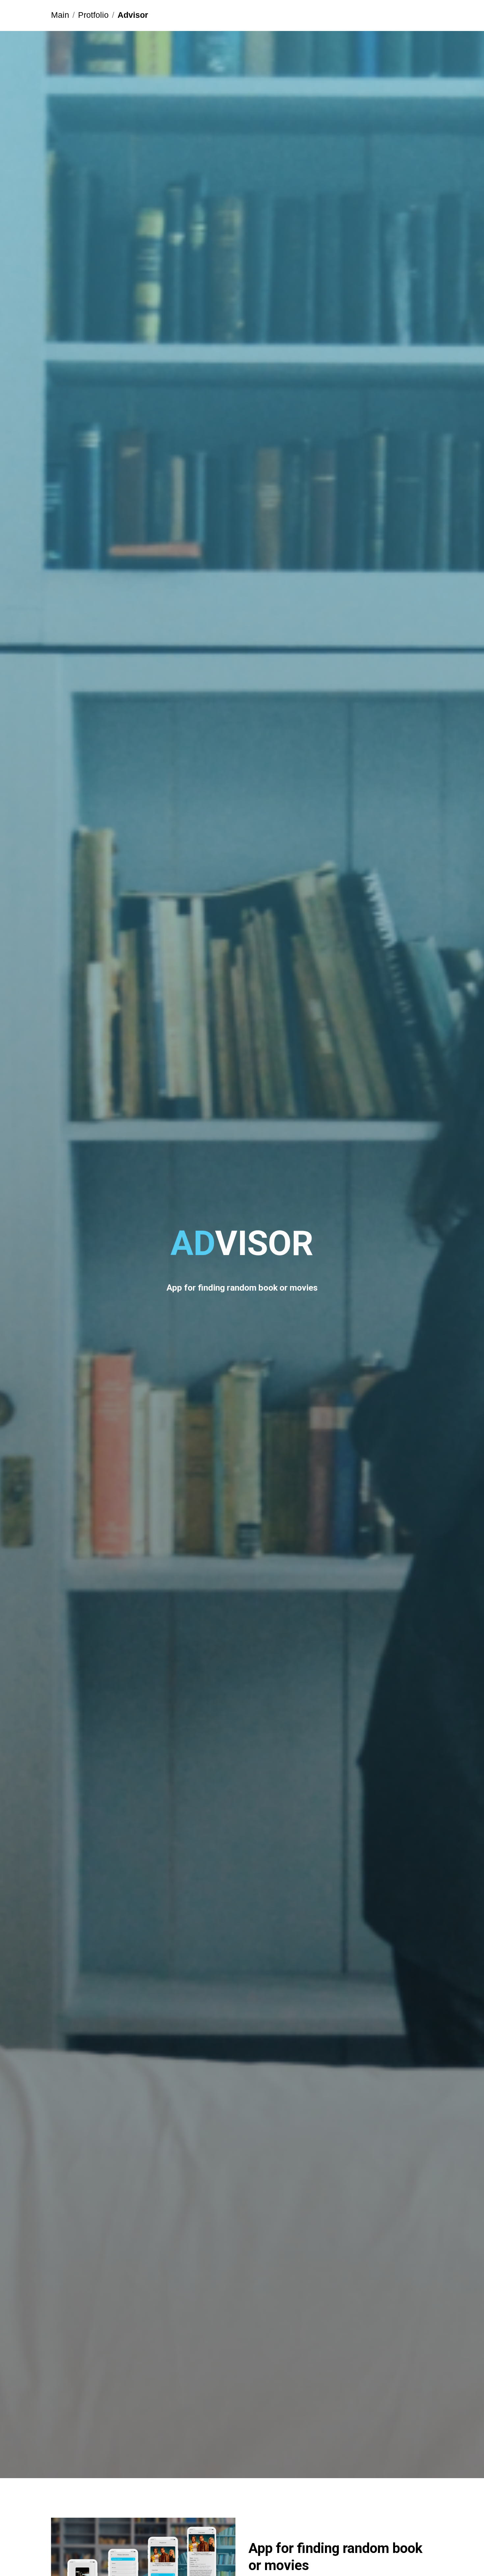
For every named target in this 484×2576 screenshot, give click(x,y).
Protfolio (93, 15)
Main (60, 15)
